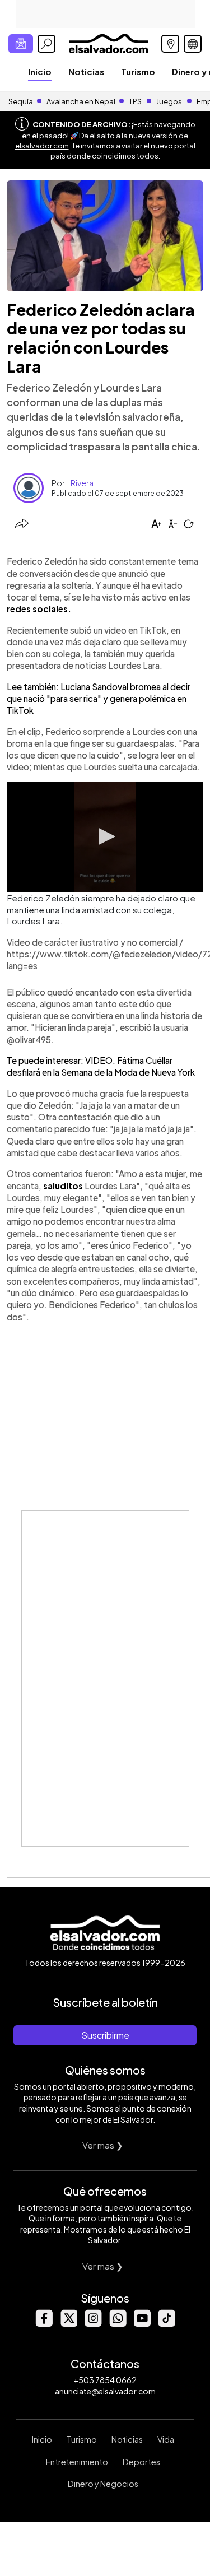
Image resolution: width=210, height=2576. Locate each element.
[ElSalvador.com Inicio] (108, 42)
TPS (135, 101)
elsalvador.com (42, 146)
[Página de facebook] (44, 2324)
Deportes (141, 2462)
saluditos (64, 1186)
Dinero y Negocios (103, 2484)
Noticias (86, 71)
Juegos (169, 101)
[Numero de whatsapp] (118, 2324)
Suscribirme (105, 2035)
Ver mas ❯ (103, 2145)
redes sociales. (39, 609)
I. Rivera (80, 483)
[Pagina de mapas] (170, 44)
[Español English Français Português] (193, 44)
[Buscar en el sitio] (46, 44)
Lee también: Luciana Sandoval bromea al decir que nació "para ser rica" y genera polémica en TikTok (99, 699)
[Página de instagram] (93, 2324)
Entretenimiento (77, 2462)
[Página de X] (68, 2324)
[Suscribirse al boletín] (21, 44)
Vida (166, 2439)
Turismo (138, 71)
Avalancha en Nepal (81, 101)
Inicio (40, 71)
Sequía (21, 101)
